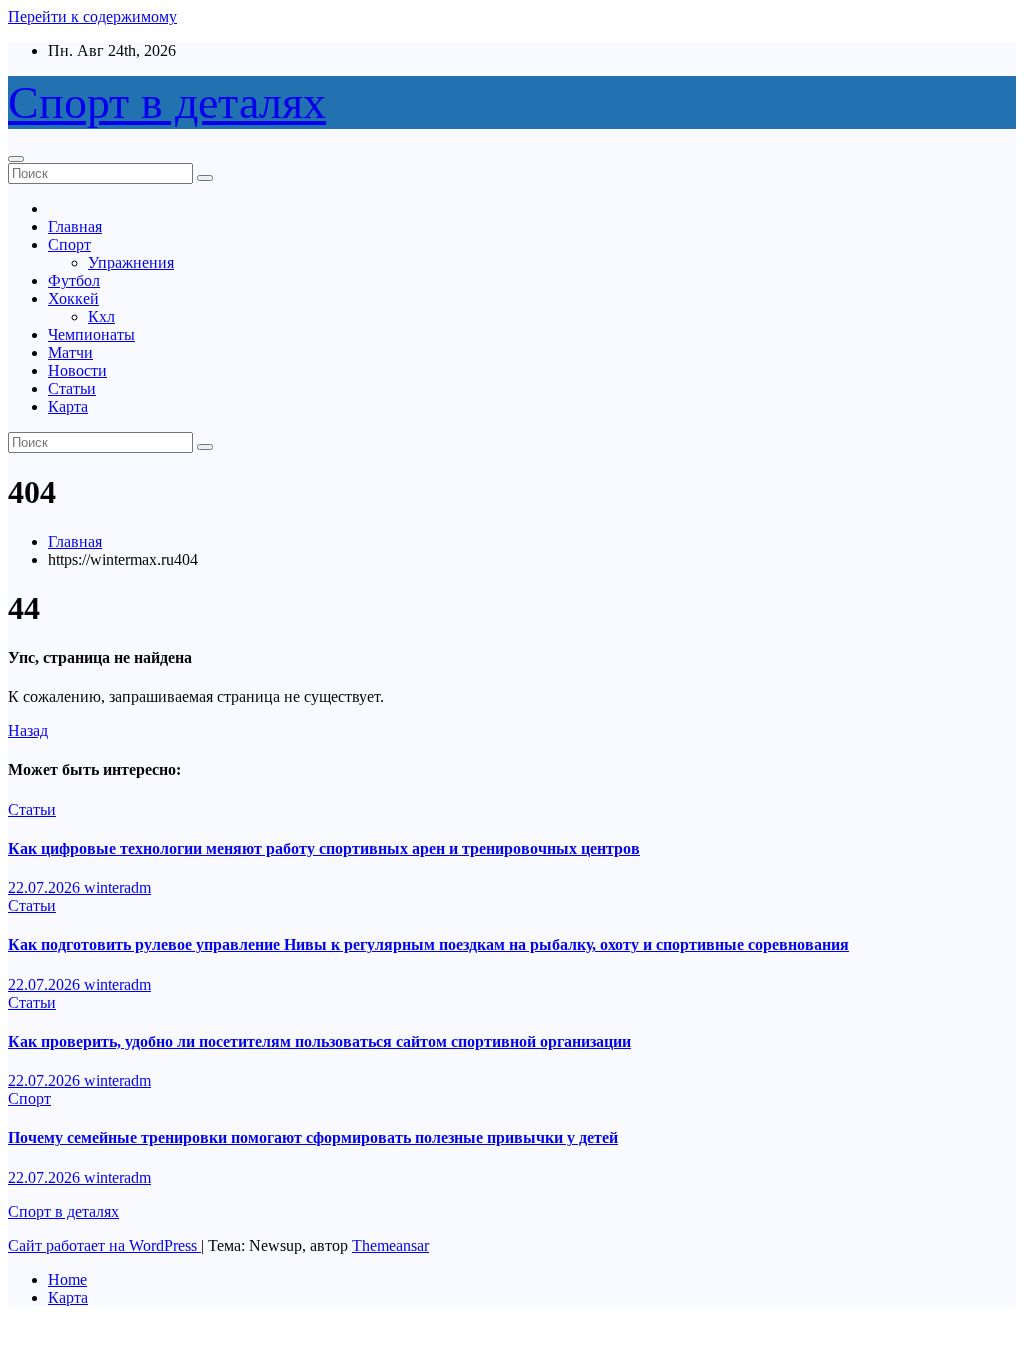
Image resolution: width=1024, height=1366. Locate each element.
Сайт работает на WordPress (104, 1245)
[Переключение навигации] (16, 159)
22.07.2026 (46, 887)
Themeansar (390, 1245)
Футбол (74, 280)
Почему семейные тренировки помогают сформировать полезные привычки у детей (313, 1137)
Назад (28, 730)
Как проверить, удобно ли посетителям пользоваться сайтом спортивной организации (319, 1041)
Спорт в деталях (167, 102)
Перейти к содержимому (92, 16)
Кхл (101, 316)
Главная (75, 226)
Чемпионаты (91, 334)
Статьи (72, 388)
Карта (68, 406)
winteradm (117, 887)
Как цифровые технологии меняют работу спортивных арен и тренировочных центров (324, 848)
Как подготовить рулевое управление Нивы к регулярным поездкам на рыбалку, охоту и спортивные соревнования (428, 944)
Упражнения (131, 262)
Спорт (69, 244)
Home (67, 1279)
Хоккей (73, 298)
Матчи (70, 352)
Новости (77, 370)
